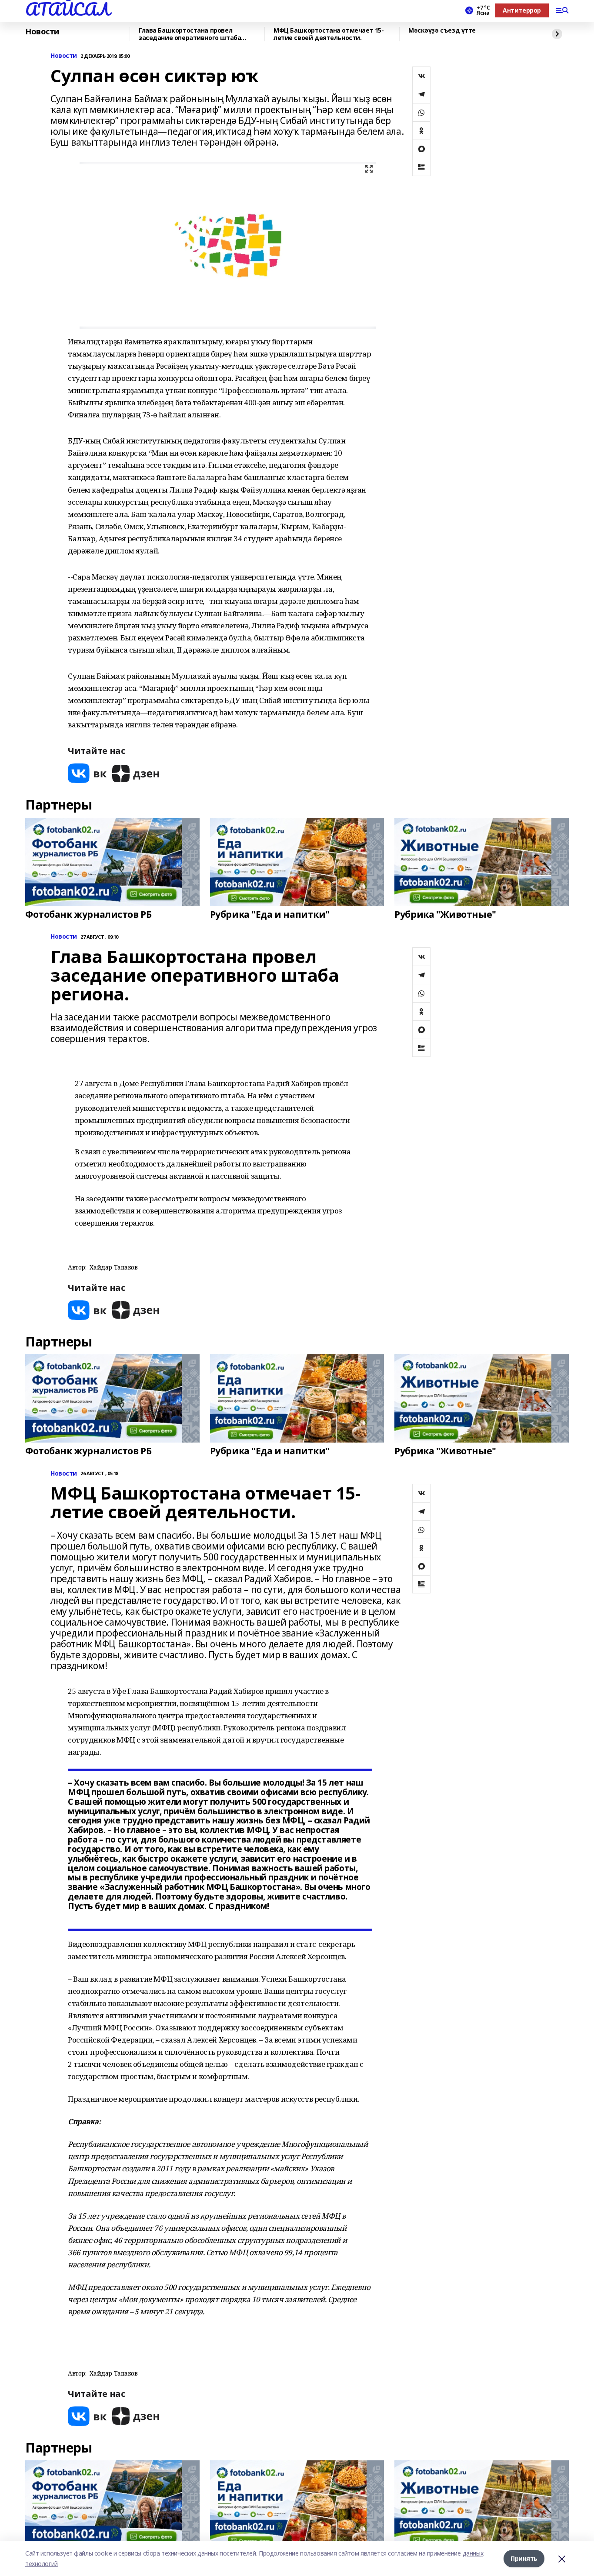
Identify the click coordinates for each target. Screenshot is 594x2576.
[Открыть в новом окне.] (87, 773)
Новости (42, 32)
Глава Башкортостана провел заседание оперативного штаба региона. (190, 34)
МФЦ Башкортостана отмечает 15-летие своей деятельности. (329, 34)
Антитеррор (522, 10)
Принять (524, 2558)
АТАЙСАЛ (67, 9)
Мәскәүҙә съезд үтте (442, 31)
